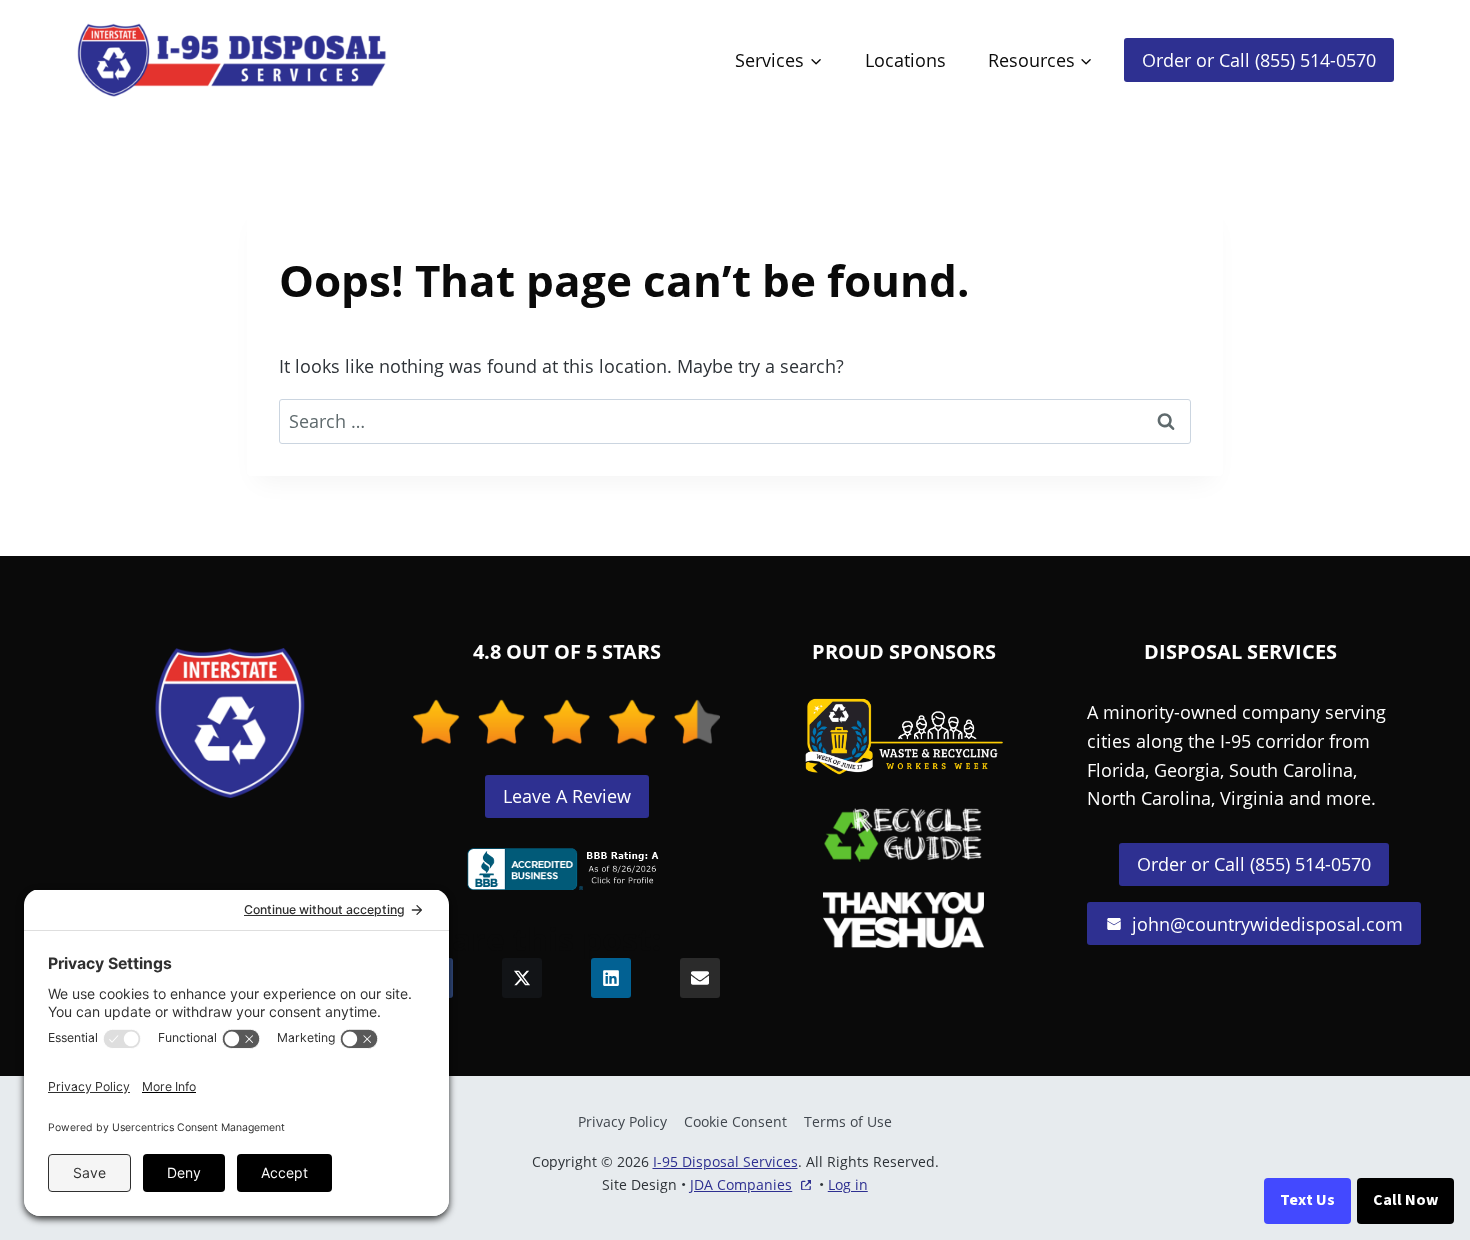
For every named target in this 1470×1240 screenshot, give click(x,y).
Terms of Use (848, 1121)
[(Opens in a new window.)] (567, 869)
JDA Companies (741, 1185)
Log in (848, 1184)
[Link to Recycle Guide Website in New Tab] (903, 834)
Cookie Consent (735, 1121)
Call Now (1405, 1200)
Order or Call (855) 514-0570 (1259, 60)
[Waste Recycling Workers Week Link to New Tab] (904, 737)
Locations (905, 60)
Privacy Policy (622, 1121)
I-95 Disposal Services (725, 1161)
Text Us (1307, 1200)
